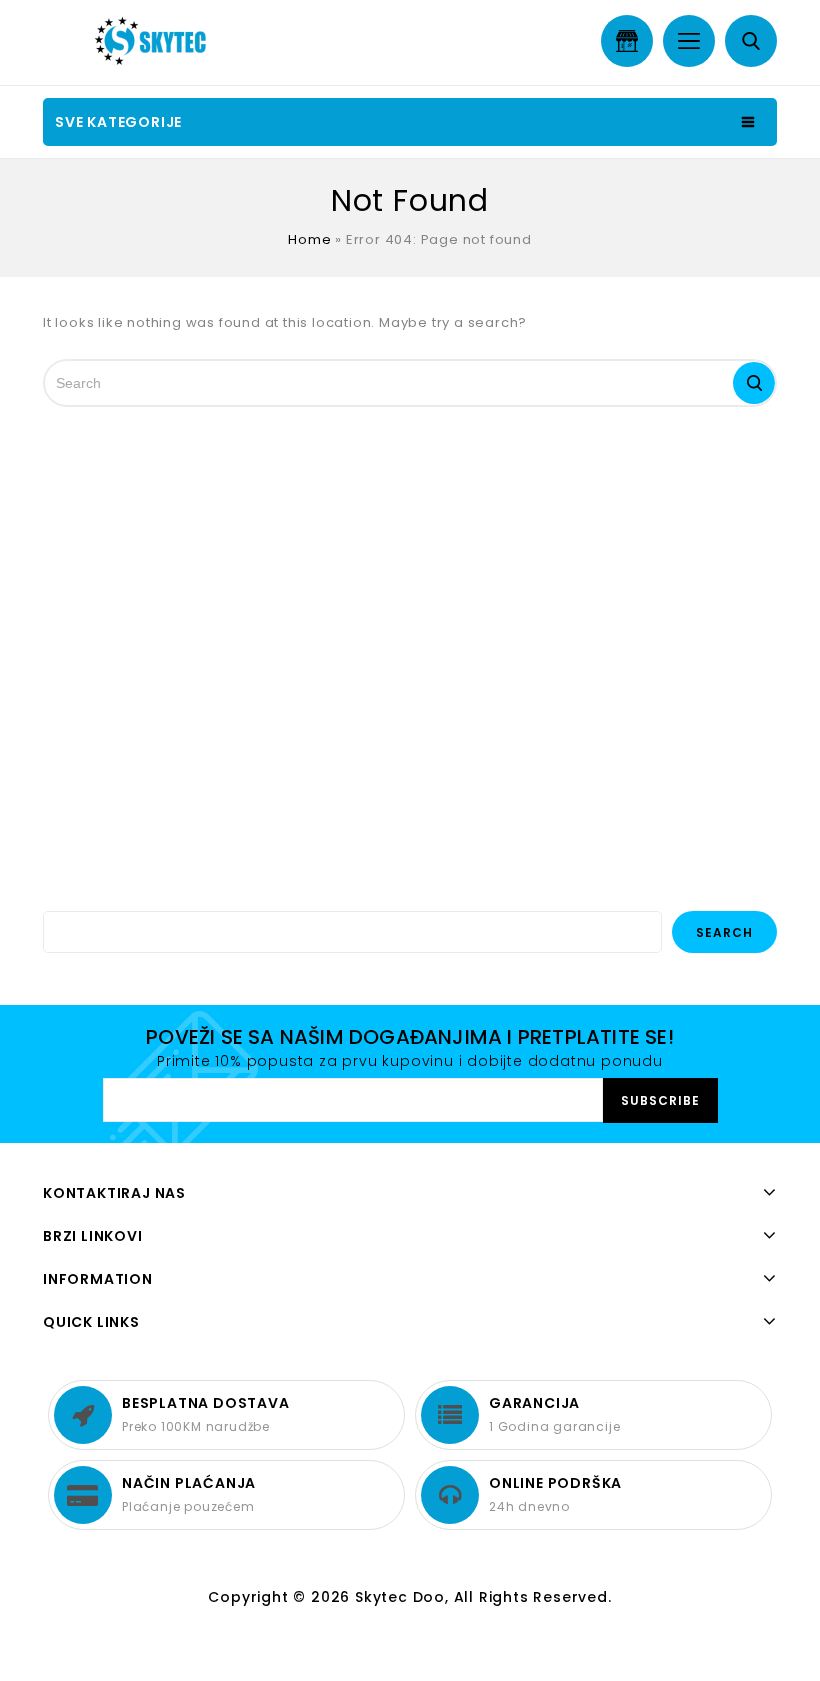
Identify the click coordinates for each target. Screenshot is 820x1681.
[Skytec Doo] (155, 41)
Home (309, 239)
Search (724, 932)
